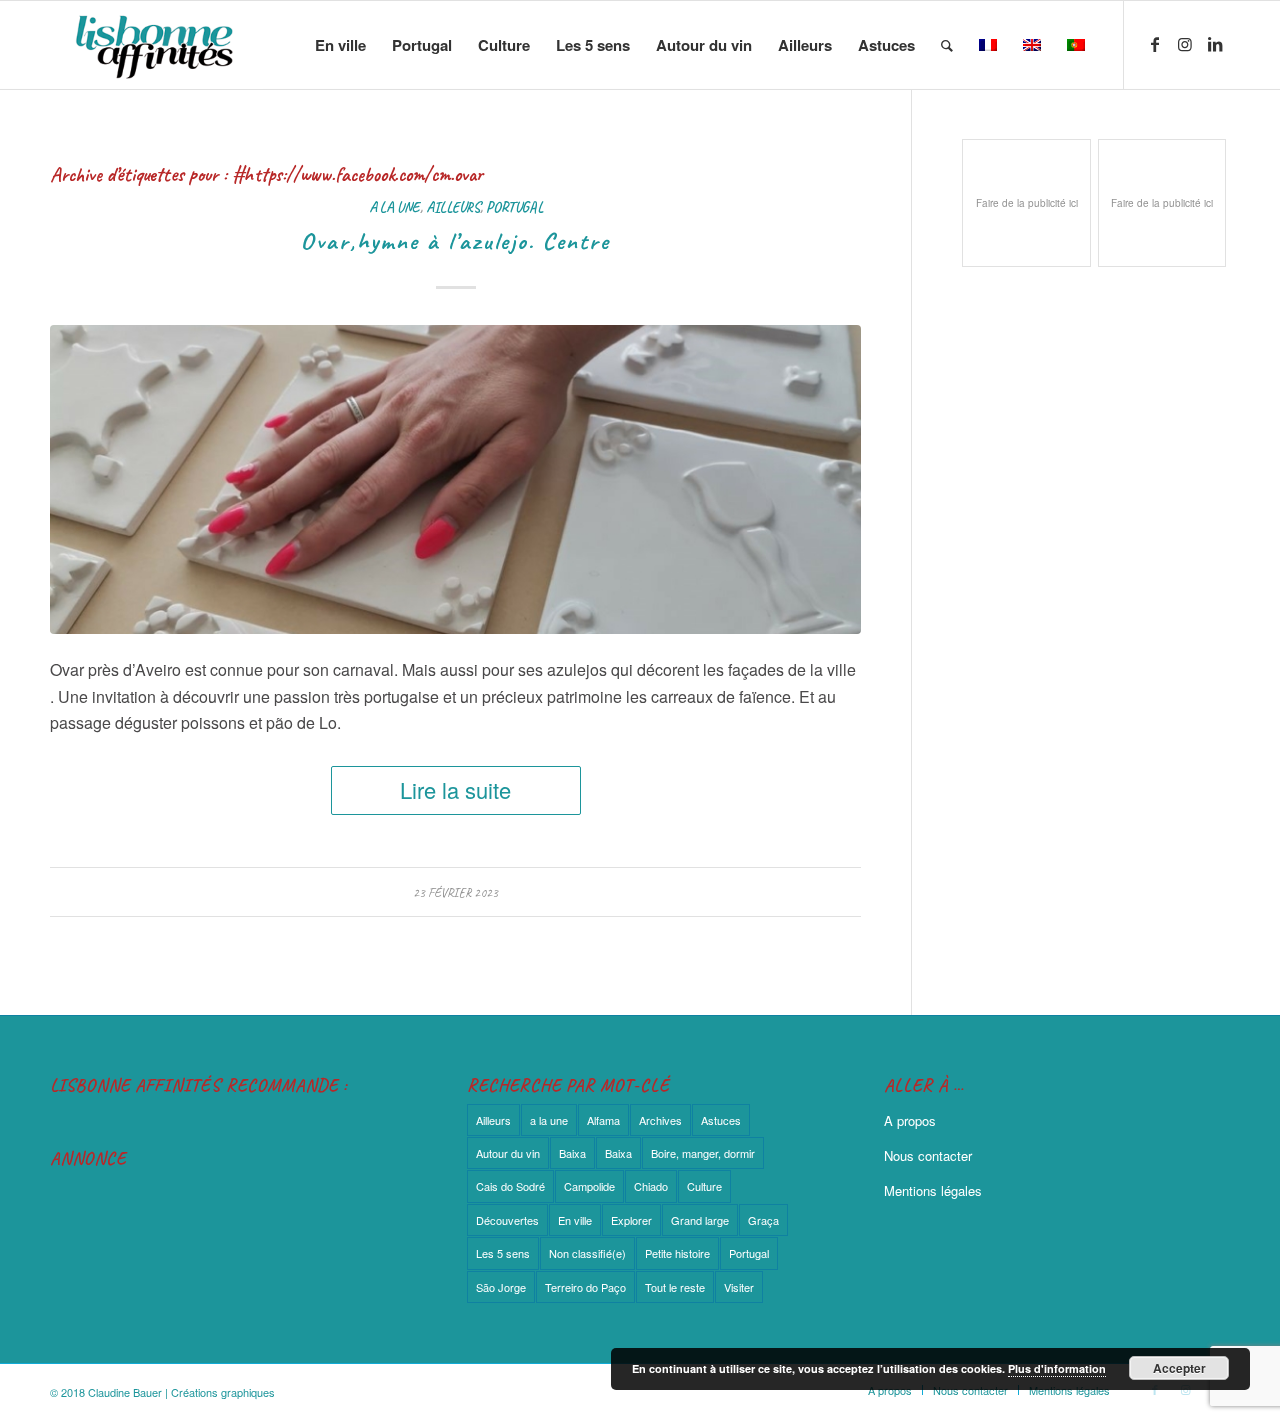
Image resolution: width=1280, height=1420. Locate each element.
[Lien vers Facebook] (1155, 44)
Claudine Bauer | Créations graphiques (181, 1392)
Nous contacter (928, 1155)
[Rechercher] (947, 45)
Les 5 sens (503, 1253)
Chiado (651, 1186)
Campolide (589, 1186)
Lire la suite (455, 789)
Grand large (700, 1220)
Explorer (631, 1220)
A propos (910, 1120)
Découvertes (507, 1220)
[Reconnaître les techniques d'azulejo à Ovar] (455, 479)
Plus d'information (1057, 1368)
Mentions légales (933, 1190)
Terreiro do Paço (585, 1287)
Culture (704, 1186)
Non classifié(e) (587, 1253)
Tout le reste (675, 1287)
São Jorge (501, 1287)
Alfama (603, 1120)
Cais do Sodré (510, 1186)
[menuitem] (340, 45)
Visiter (739, 1287)
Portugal (514, 207)
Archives (660, 1120)
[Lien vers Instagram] (1185, 44)
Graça (763, 1220)
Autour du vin (508, 1153)
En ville (575, 1220)
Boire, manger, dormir (703, 1153)
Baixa (572, 1153)
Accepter (1179, 1368)
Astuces (721, 1120)
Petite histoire (677, 1253)
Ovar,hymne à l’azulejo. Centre (455, 241)
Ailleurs (453, 207)
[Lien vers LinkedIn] (1215, 44)
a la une (394, 207)
